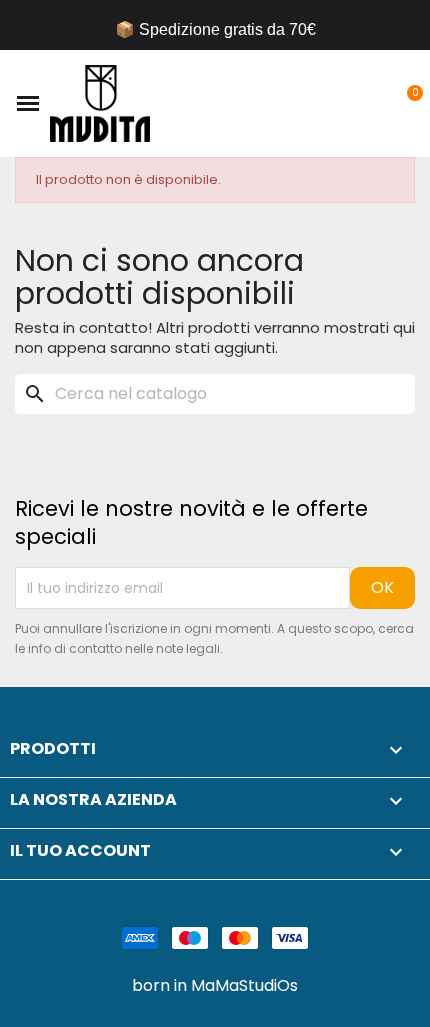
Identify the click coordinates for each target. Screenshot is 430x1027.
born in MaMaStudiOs (215, 986)
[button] (338, 104)
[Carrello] (403, 104)
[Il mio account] (372, 104)
